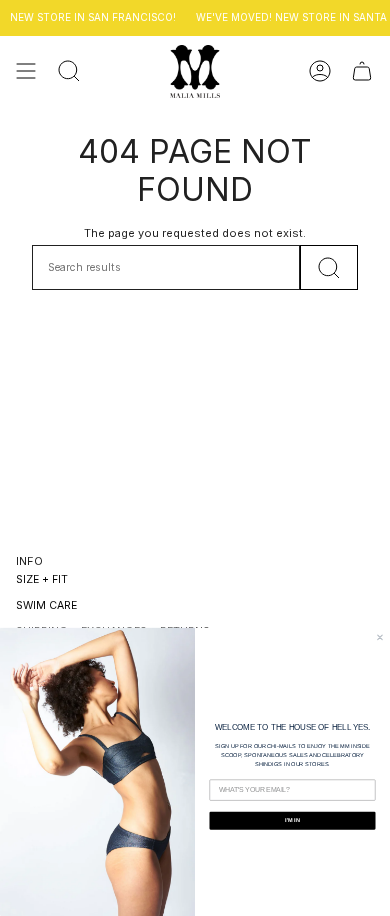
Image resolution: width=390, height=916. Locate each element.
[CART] (362, 71)
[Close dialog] (379, 637)
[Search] (329, 267)
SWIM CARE (46, 605)
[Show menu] (26, 71)
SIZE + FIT (42, 579)
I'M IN (292, 820)
